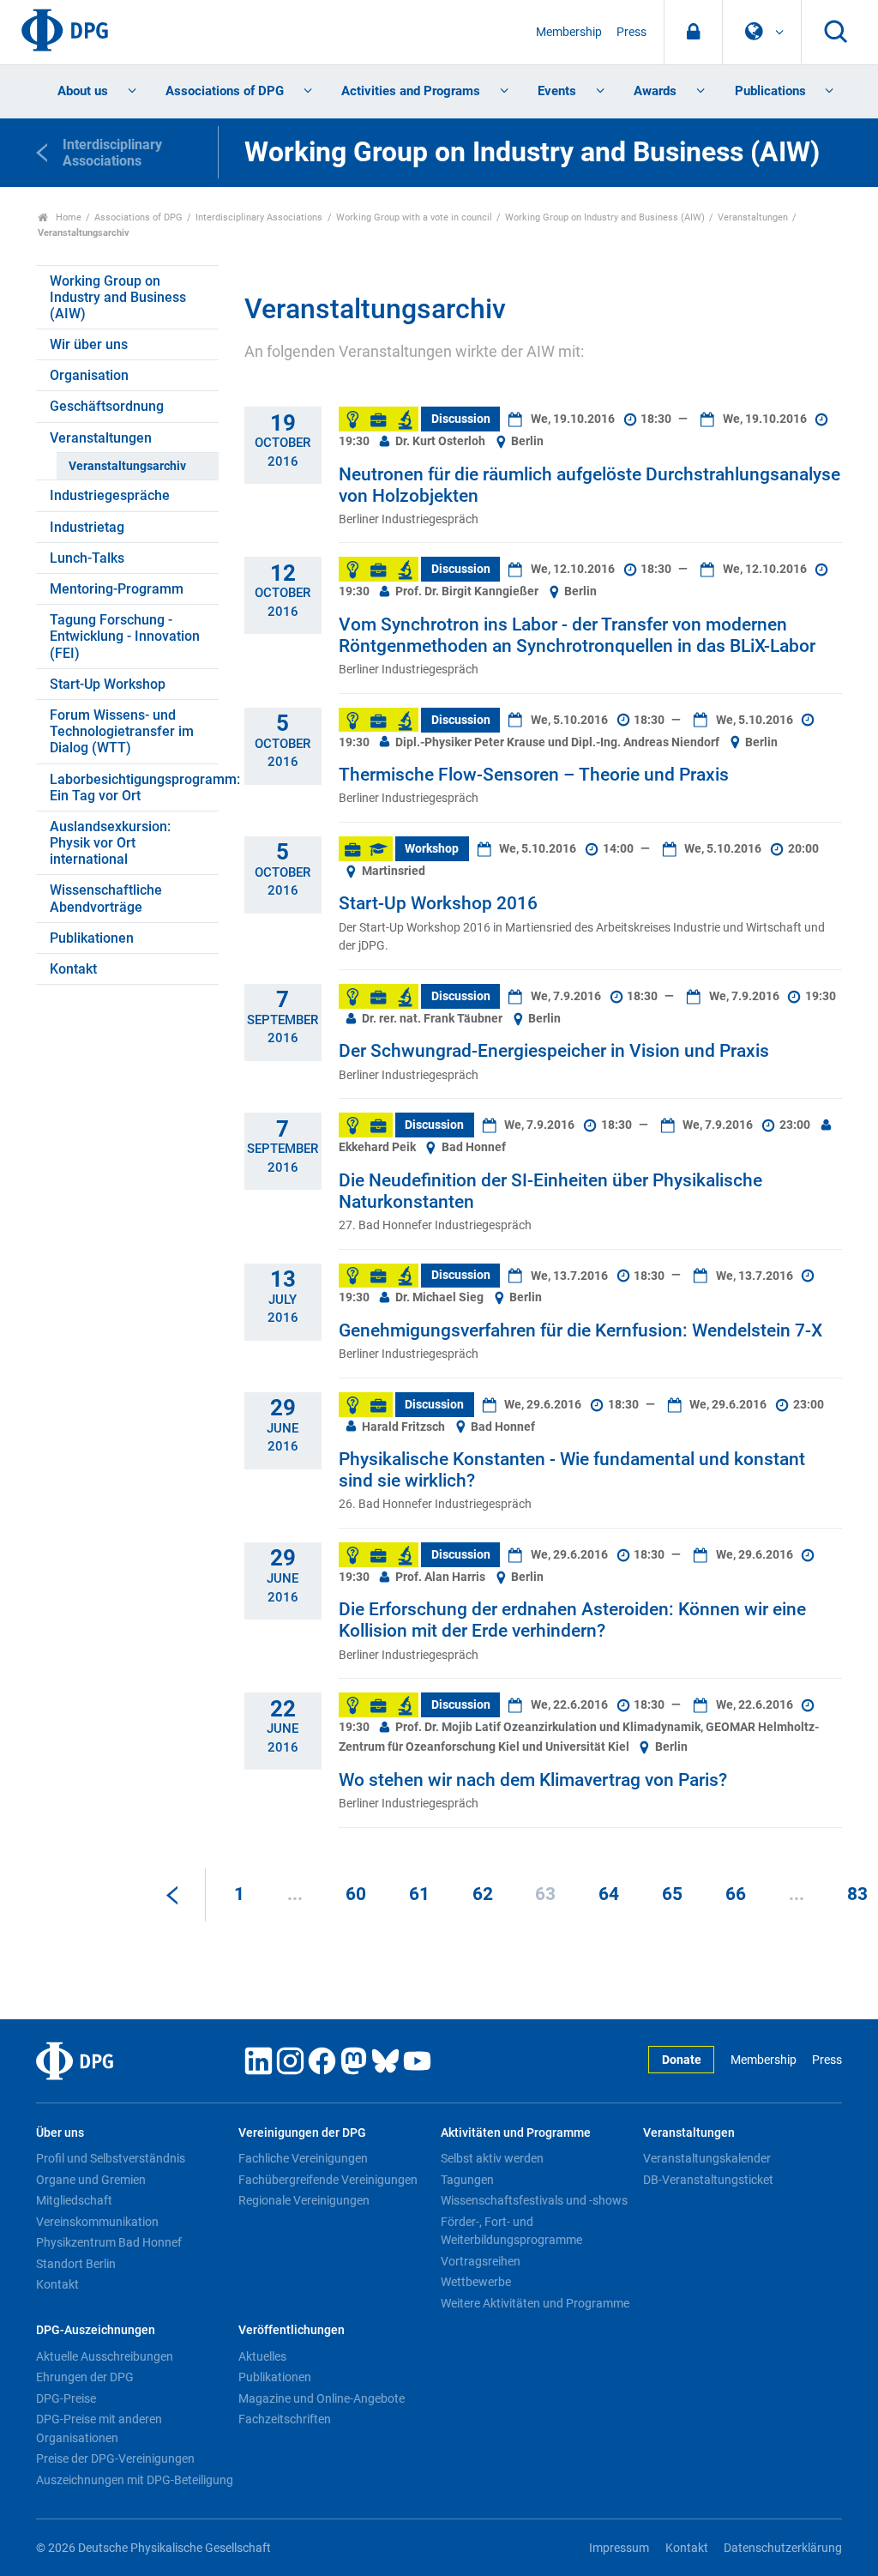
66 (736, 1894)
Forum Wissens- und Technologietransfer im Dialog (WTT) (122, 731)
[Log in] (693, 32)
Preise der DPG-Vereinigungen (115, 2458)
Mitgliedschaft (74, 2200)
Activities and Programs (411, 91)
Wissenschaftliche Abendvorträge (106, 898)
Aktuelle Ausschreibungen (105, 2356)
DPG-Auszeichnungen (96, 2330)
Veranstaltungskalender (707, 2158)
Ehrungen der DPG (85, 2377)
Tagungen (467, 2180)
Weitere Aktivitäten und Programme (535, 2303)
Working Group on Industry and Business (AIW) (605, 217)
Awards (655, 91)
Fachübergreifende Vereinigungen (328, 2180)
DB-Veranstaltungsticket (708, 2180)
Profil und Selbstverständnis (111, 2158)
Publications (770, 91)
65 (672, 1894)
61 (419, 1894)
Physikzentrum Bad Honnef (109, 2242)
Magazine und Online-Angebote (322, 2398)
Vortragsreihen (481, 2261)
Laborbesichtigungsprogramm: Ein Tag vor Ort (134, 787)
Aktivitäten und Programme (516, 2133)
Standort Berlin (76, 2264)
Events (557, 91)
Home (67, 217)
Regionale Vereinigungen (304, 2200)
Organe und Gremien (91, 2180)
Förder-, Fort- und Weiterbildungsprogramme (511, 2231)
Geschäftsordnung (107, 406)
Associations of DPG (225, 91)
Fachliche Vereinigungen (303, 2158)
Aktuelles (262, 2356)
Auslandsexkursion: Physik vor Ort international (110, 843)
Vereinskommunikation (97, 2222)
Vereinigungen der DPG (302, 2133)
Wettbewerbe (476, 2282)
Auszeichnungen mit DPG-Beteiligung (135, 2480)
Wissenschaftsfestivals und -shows (534, 2200)
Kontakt (73, 969)
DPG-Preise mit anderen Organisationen (99, 2428)
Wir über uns (89, 344)
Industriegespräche (110, 495)
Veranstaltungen (753, 217)
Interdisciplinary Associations (259, 217)
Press (631, 32)
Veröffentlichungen (292, 2330)
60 (356, 1894)
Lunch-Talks (87, 558)
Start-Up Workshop (108, 684)
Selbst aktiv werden (492, 2158)
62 (483, 1894)
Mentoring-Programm (117, 589)
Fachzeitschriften (285, 2419)
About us (83, 91)
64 (609, 1894)
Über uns (60, 2133)
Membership (569, 32)
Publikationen (92, 938)
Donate (682, 2060)
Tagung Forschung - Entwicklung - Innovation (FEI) (125, 636)
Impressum (619, 2548)
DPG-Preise (66, 2398)
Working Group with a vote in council (414, 217)
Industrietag (87, 527)
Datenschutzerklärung (783, 2548)
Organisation (89, 375)
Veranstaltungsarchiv (127, 466)
